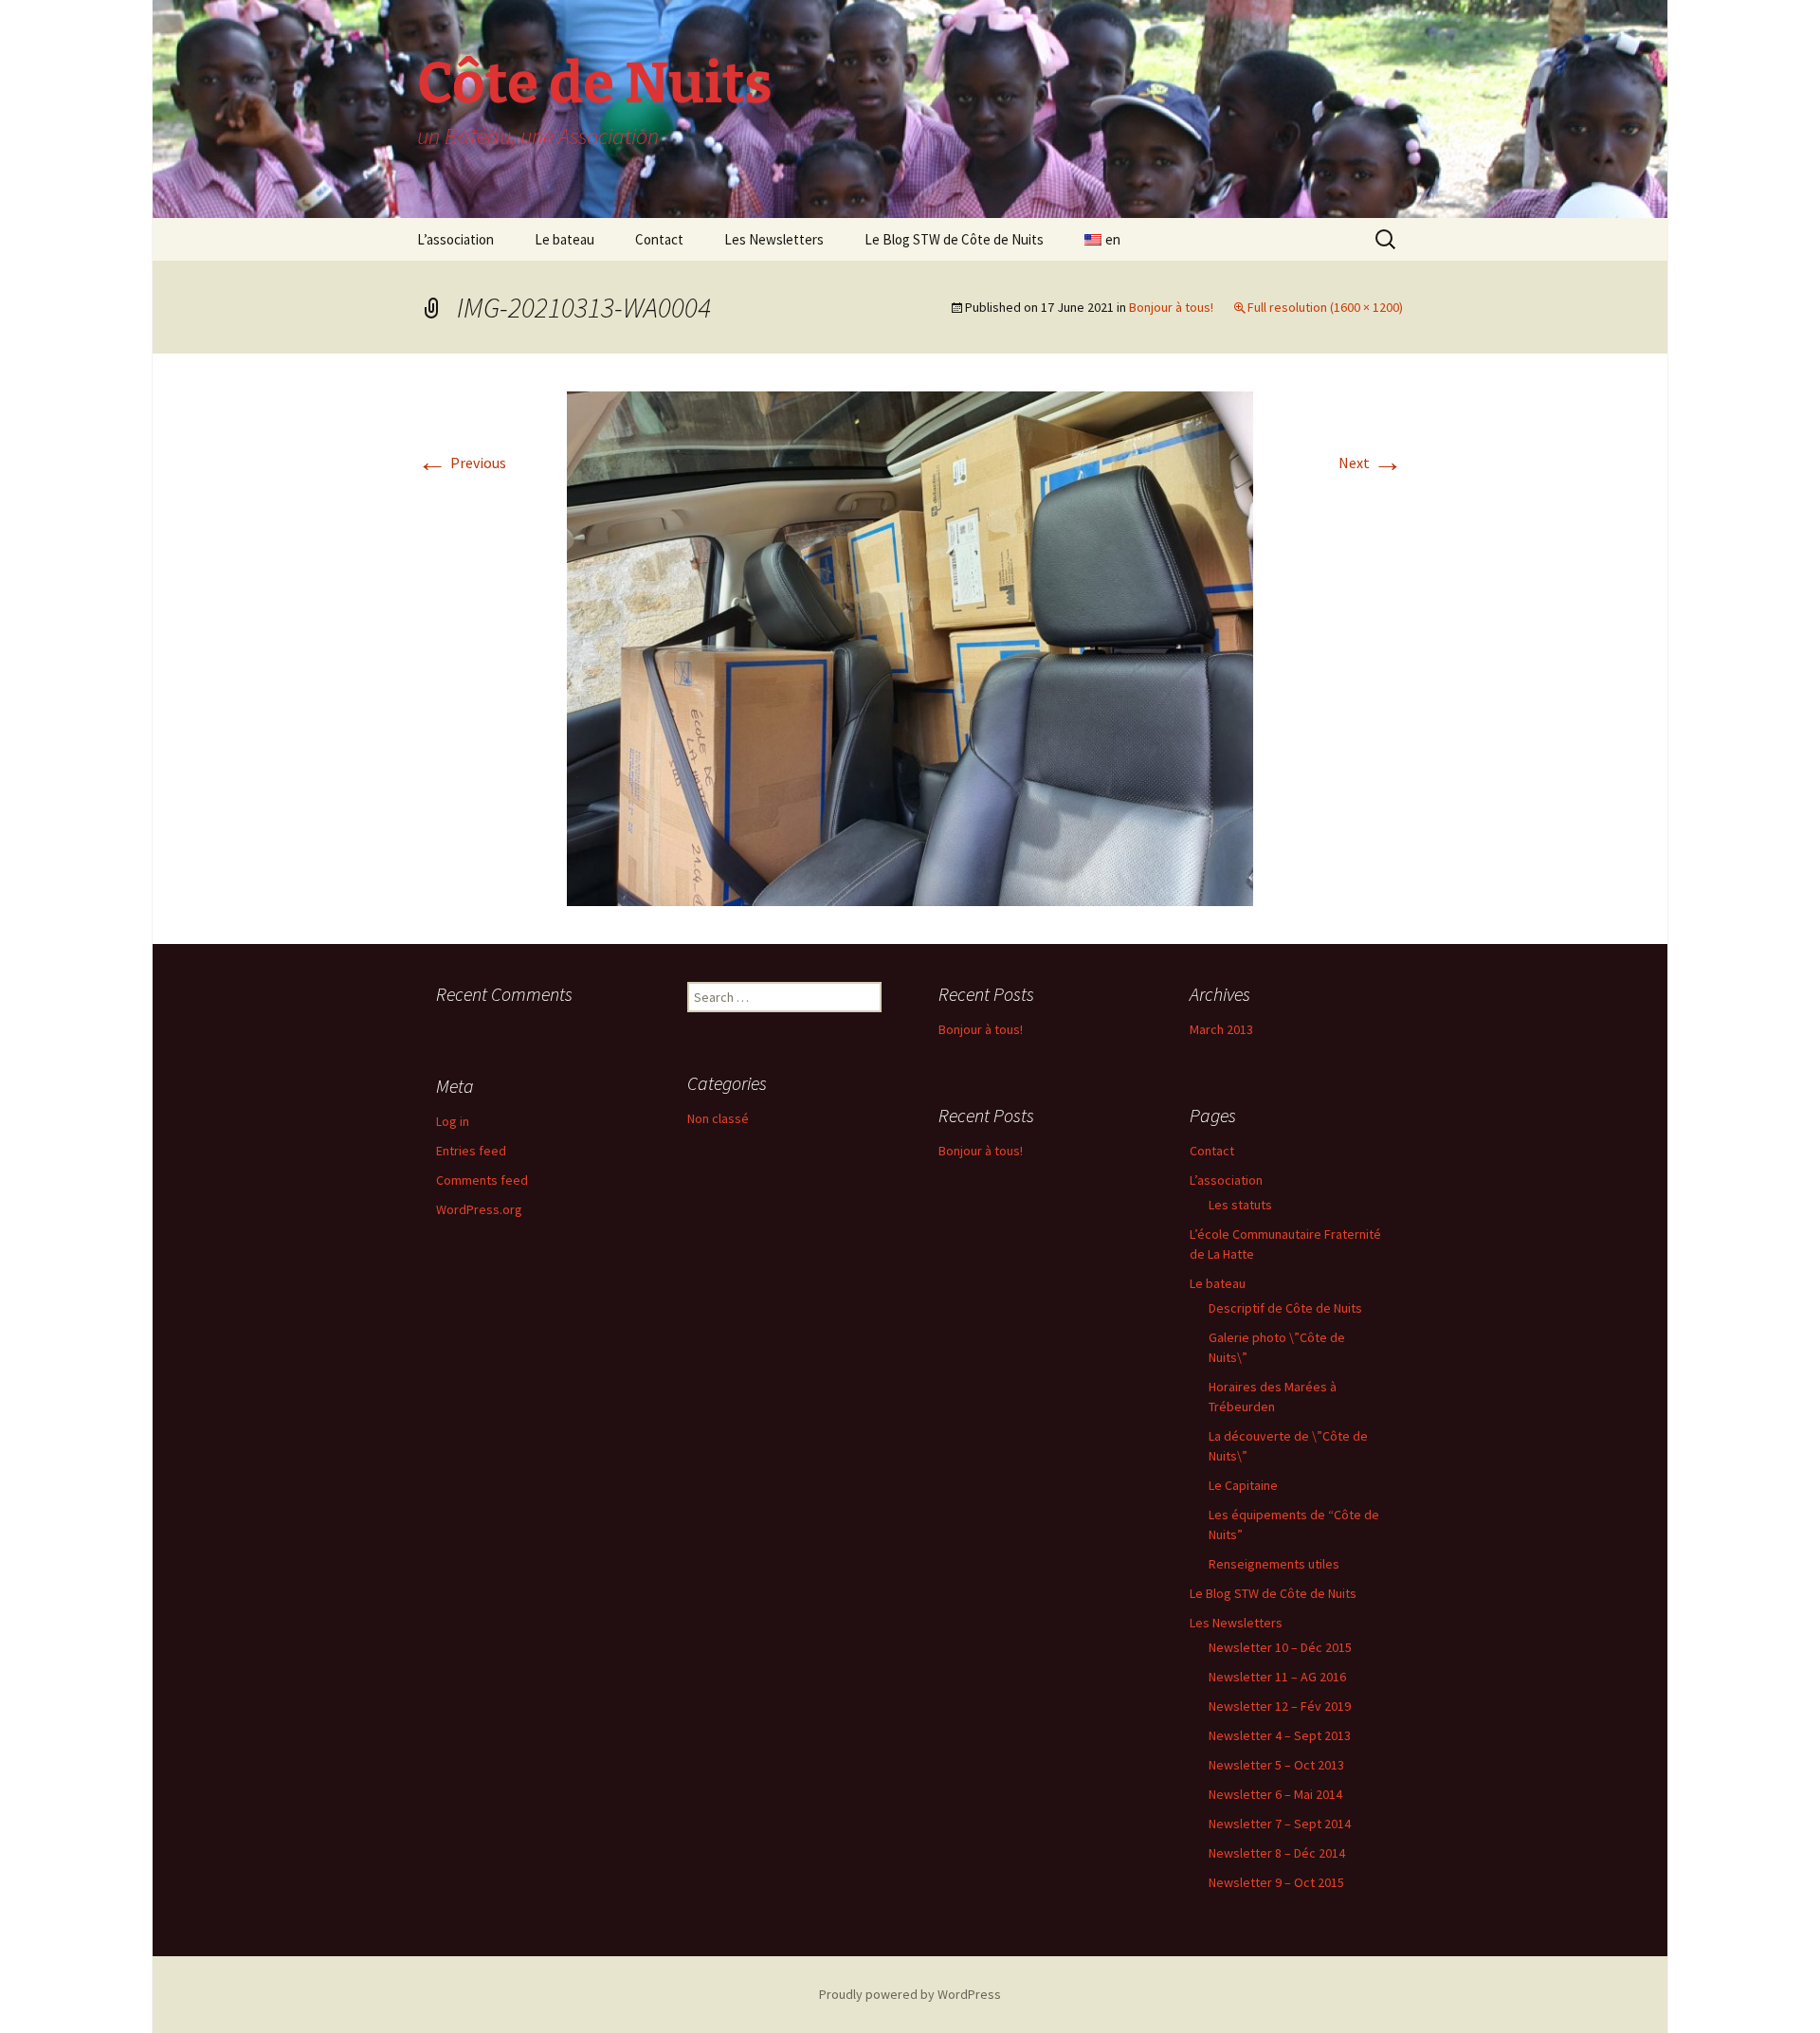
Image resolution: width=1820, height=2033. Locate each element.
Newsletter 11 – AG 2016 (1277, 1677)
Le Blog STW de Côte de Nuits (954, 239)
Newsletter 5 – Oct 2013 (1276, 1765)
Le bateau (564, 239)
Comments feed (482, 1180)
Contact (659, 239)
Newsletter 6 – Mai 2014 (1275, 1794)
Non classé (718, 1118)
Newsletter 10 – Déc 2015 (1280, 1647)
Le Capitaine (1243, 1485)
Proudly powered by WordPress (910, 1994)
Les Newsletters (774, 239)
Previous (462, 463)
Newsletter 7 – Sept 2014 (1280, 1824)
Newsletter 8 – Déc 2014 (1277, 1853)
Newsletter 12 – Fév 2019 (1280, 1706)
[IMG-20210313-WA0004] (910, 646)
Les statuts (1240, 1205)
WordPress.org (479, 1209)
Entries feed (471, 1151)
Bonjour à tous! (1171, 307)
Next (1371, 463)
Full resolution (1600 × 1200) (1325, 307)
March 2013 (1221, 1029)
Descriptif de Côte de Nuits (1285, 1308)
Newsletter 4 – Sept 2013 (1280, 1735)
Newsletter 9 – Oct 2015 (1276, 1882)
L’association (455, 239)
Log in (453, 1121)
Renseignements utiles (1274, 1564)
